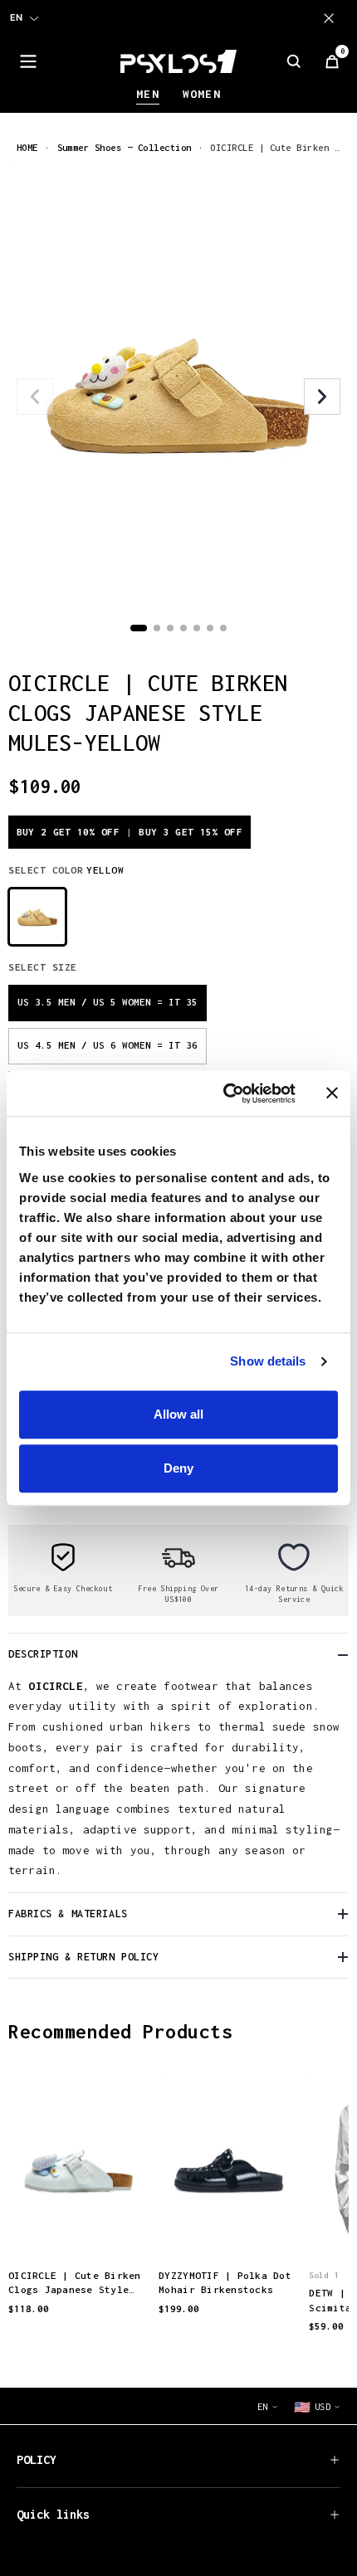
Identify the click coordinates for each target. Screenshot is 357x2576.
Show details (268, 1361)
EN (16, 17)
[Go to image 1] (139, 628)
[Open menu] (28, 61)
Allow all (178, 1414)
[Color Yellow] (37, 917)
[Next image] (322, 397)
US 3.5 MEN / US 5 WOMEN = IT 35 (108, 1002)
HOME (27, 147)
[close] (332, 18)
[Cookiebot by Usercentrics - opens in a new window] (225, 1093)
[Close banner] (332, 1093)
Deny (178, 1468)
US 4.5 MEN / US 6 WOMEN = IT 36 (108, 1045)
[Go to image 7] (223, 628)
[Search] (294, 61)
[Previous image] (35, 397)
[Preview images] (79, 2229)
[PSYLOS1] (178, 61)
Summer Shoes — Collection (125, 147)
